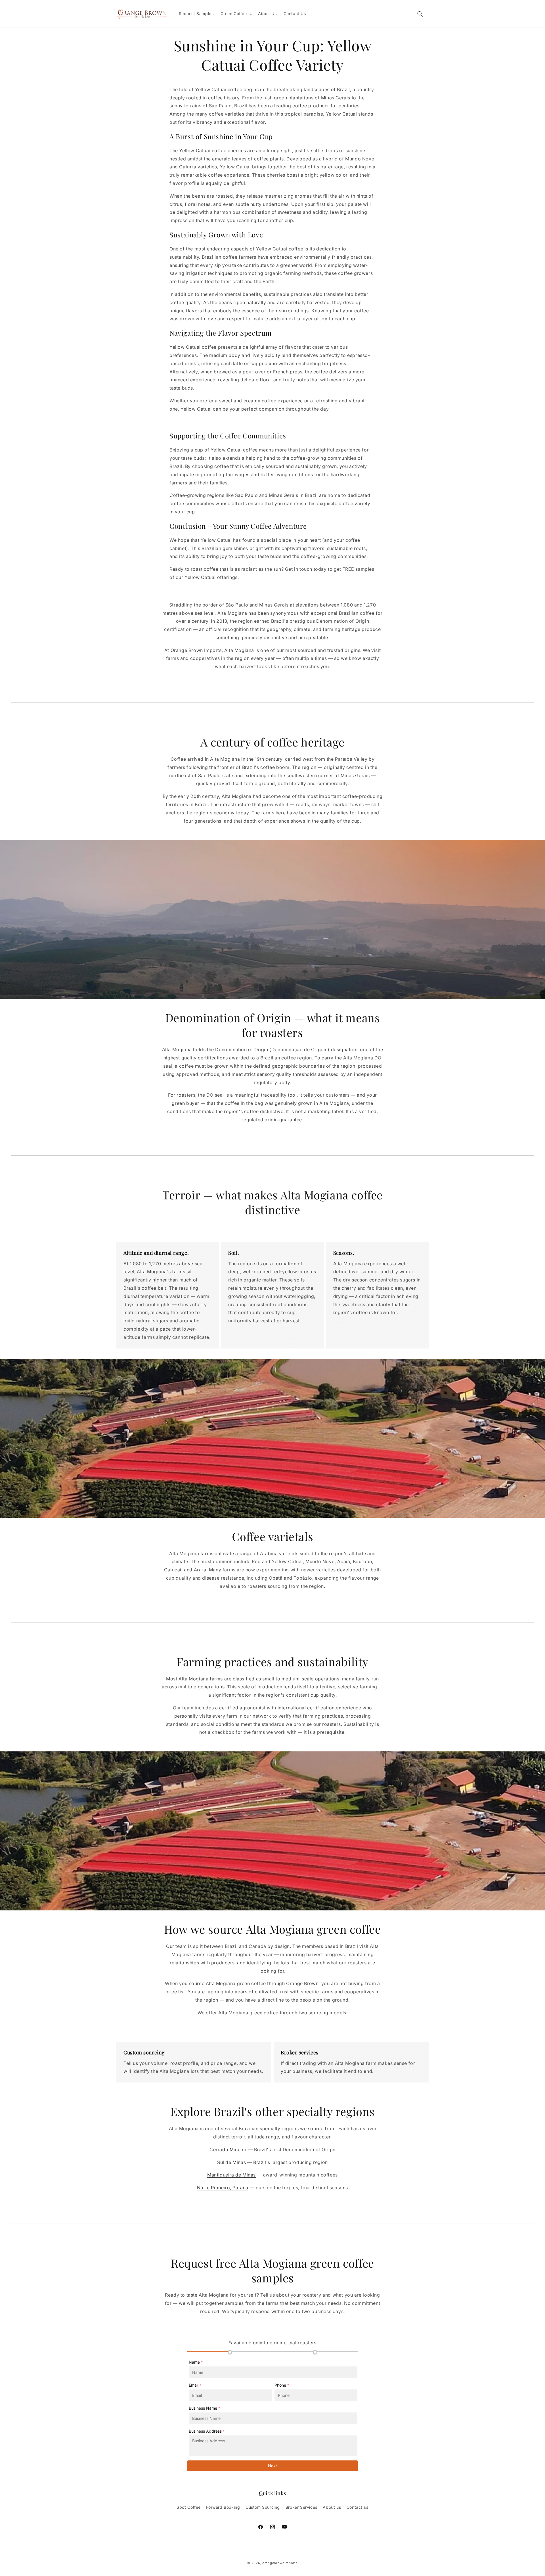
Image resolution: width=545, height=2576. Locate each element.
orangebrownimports (280, 2563)
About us (332, 2507)
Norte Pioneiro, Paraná (223, 2188)
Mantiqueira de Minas (231, 2175)
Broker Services (301, 2507)
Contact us (358, 2507)
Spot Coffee (189, 2507)
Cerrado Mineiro (228, 2150)
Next (272, 2466)
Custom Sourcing (263, 2507)
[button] (236, 14)
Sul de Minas (231, 2162)
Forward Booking (223, 2507)
